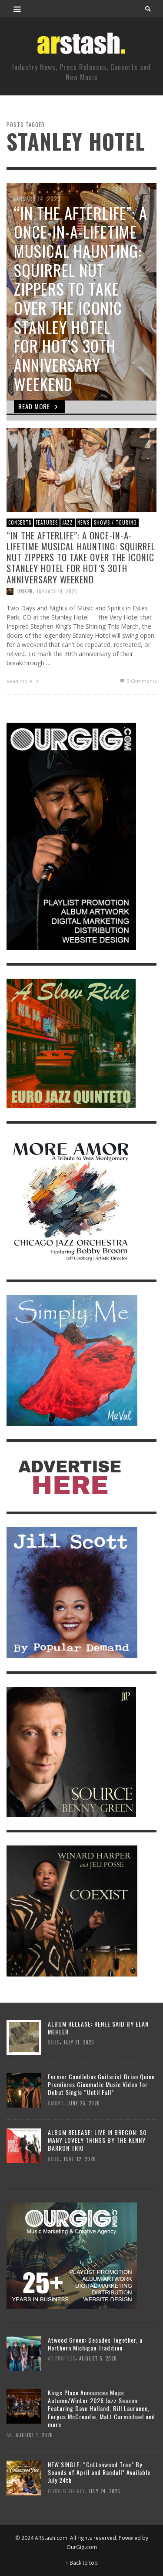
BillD (54, 2042)
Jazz (68, 522)
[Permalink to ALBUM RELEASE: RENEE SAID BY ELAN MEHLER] (24, 2036)
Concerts (20, 522)
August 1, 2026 (34, 2435)
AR (9, 2435)
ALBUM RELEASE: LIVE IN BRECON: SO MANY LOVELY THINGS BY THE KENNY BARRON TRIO (97, 2140)
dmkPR (25, 591)
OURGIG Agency (67, 2491)
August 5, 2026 (98, 2358)
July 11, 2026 (79, 2042)
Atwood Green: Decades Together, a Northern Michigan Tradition (95, 2344)
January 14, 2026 (57, 591)
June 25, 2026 (83, 2103)
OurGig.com (82, 2547)
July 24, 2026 (105, 2491)
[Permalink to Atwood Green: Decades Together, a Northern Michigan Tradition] (24, 2353)
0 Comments (141, 680)
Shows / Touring (115, 522)
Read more (20, 681)
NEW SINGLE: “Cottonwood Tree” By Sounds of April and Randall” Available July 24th (99, 2472)
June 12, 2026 (80, 2158)
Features (47, 522)
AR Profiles (62, 2358)
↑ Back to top (82, 2563)
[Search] (17, 9)
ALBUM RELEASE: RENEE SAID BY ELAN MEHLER (98, 2028)
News (83, 522)
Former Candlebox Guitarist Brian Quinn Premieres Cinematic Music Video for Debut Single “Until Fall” (101, 2084)
